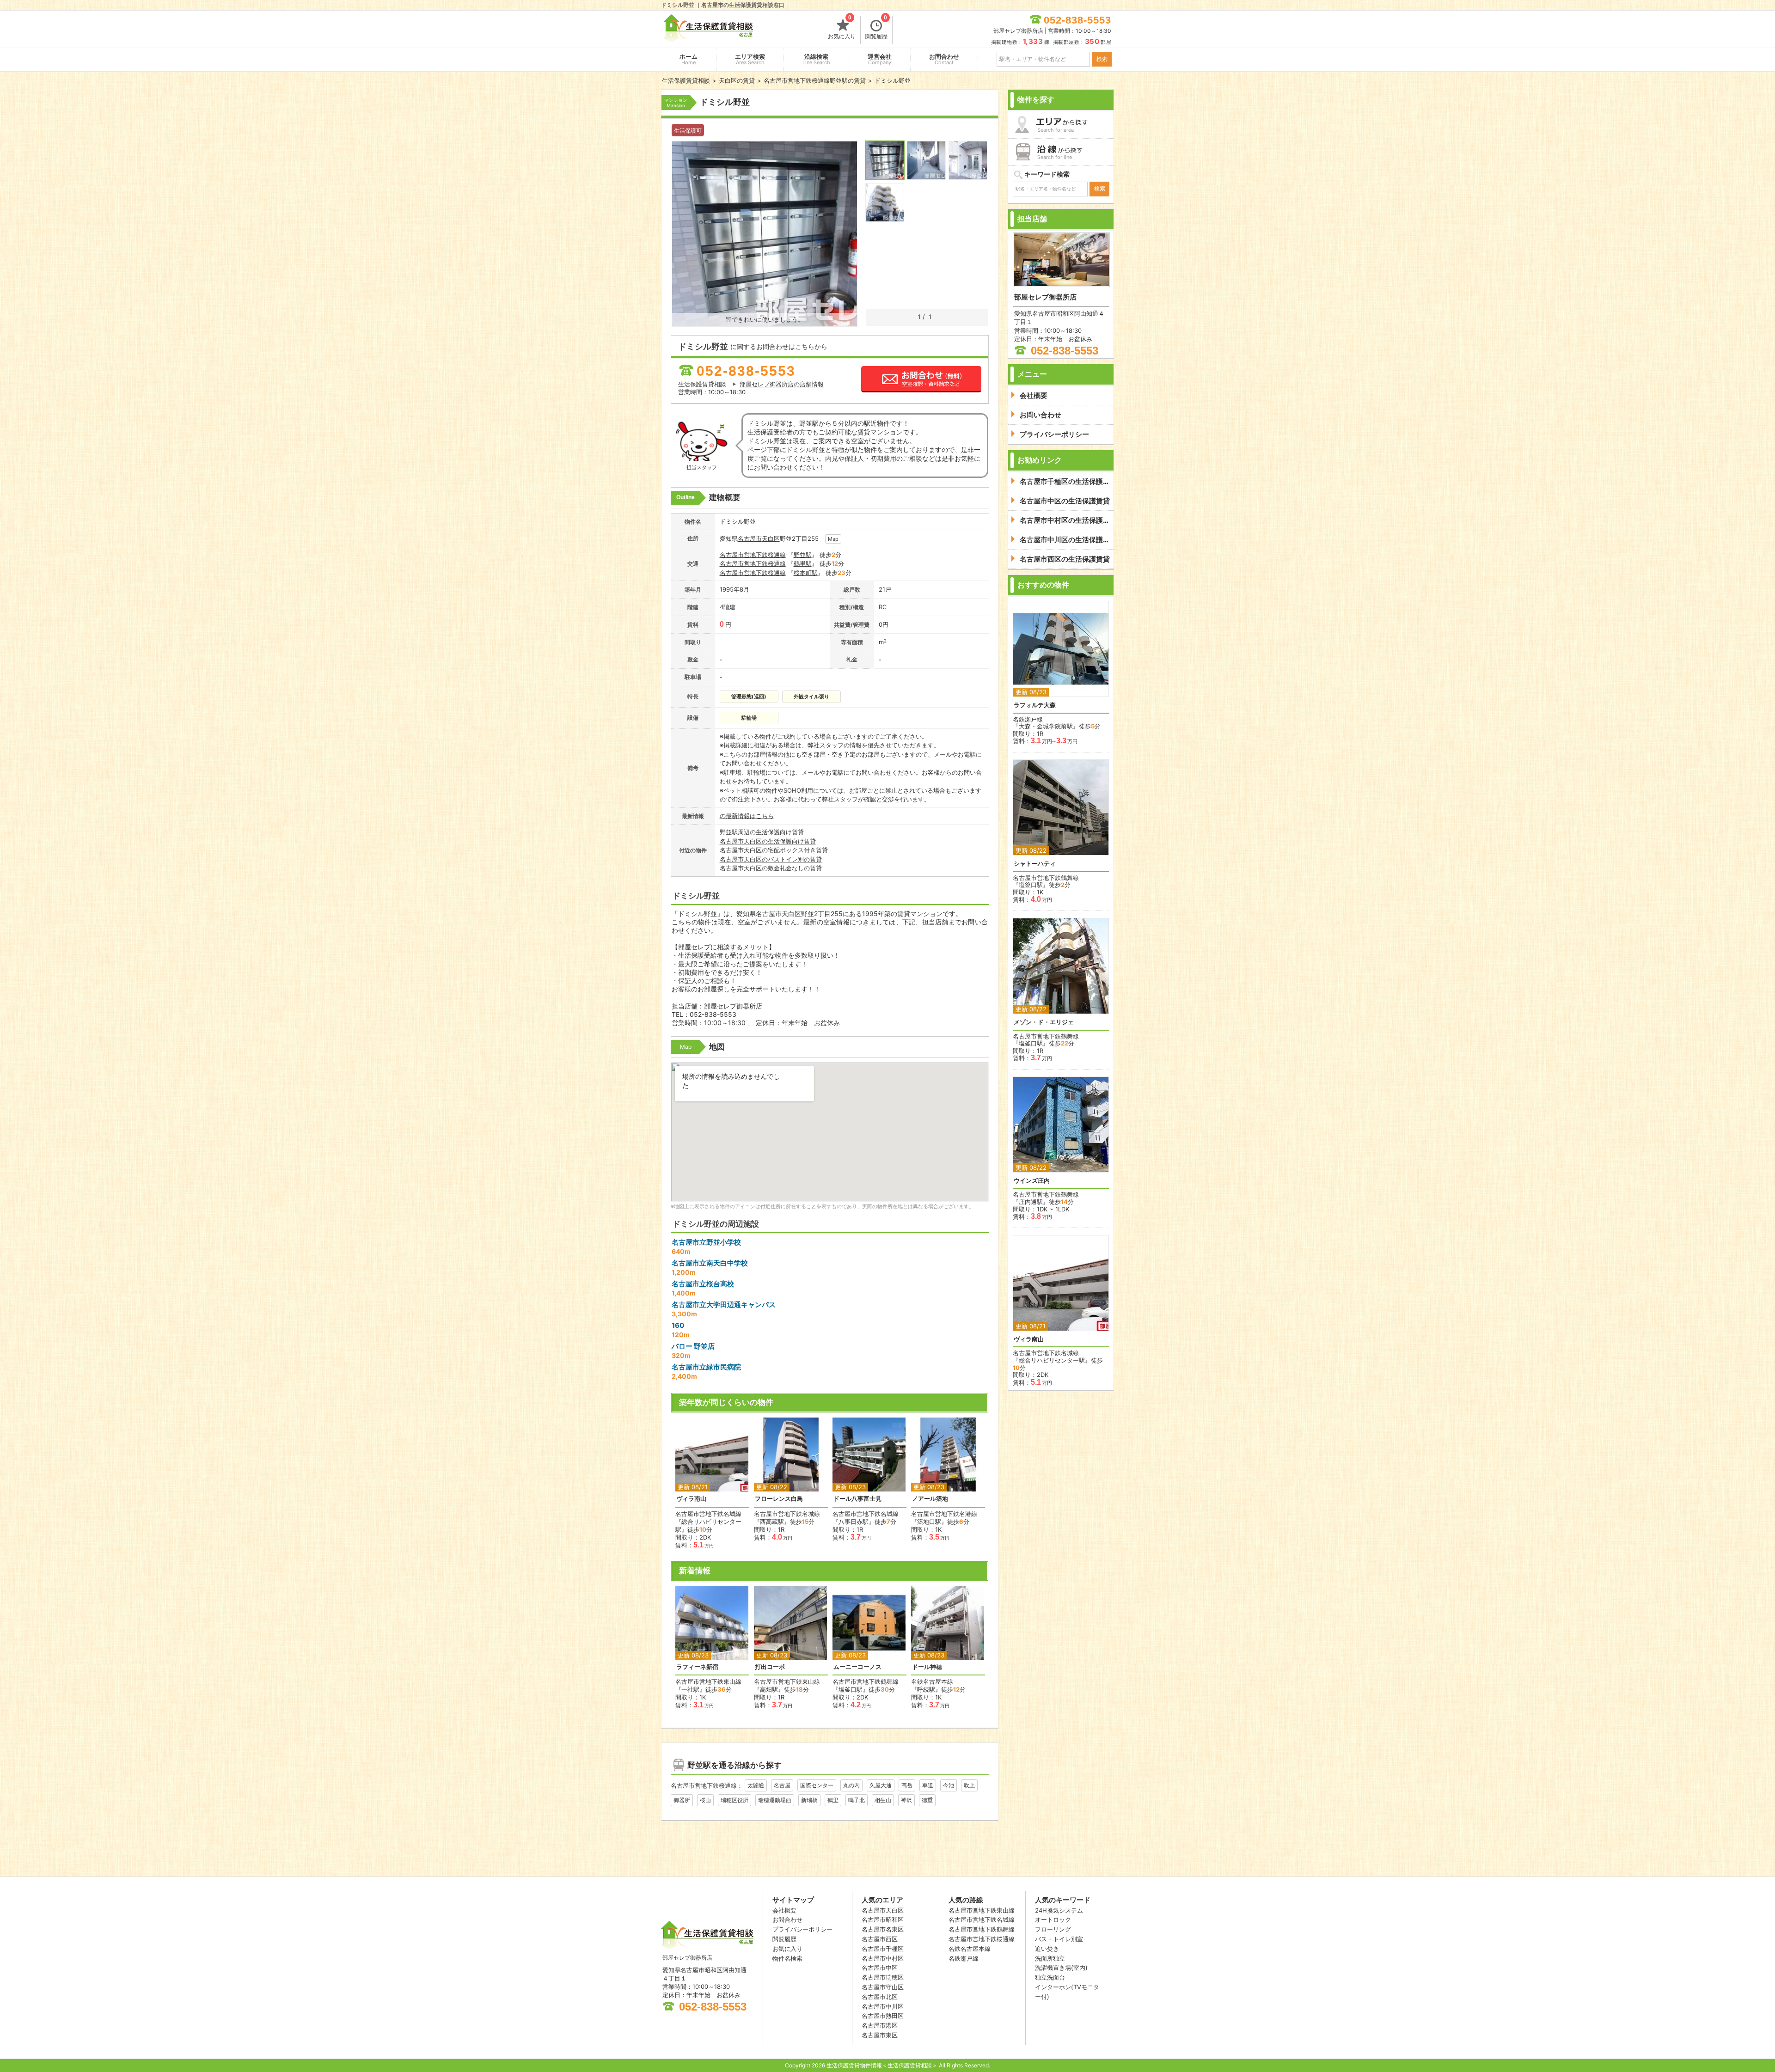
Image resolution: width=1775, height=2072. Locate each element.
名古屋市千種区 (883, 1949)
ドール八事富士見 (857, 1499)
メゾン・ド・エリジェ (1044, 1022)
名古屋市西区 (880, 1939)
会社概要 (784, 1910)
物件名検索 (787, 1958)
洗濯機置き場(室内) (1061, 1968)
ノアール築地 (930, 1499)
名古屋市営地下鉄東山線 (982, 1910)
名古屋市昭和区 (883, 1919)
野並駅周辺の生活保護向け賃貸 (762, 832)
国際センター (817, 1785)
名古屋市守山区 (883, 1987)
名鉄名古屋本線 (970, 1949)
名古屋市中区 (880, 1968)
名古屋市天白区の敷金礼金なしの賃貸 (771, 868)
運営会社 (880, 59)
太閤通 (756, 1785)
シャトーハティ (1035, 864)
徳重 (927, 1800)
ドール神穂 (927, 1667)
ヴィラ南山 (691, 1499)
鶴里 (833, 1800)
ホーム (689, 59)
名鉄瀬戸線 (964, 1958)
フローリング (1053, 1929)
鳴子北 (857, 1800)
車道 (928, 1785)
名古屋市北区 (880, 1997)
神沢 (906, 1800)
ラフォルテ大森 (1035, 705)
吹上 (969, 1785)
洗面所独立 (1050, 1958)
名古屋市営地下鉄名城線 (982, 1919)
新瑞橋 (809, 1800)
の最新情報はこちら (747, 816)
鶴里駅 (803, 563)
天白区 (771, 538)
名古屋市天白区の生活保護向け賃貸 (768, 841)
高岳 (907, 1785)
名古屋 (782, 1785)
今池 (949, 1785)
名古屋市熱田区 (883, 2016)
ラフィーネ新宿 (697, 1667)
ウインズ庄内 (1032, 1181)
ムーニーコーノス (857, 1667)
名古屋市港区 (880, 2025)
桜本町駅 (806, 573)
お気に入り (842, 28)
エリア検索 (750, 59)
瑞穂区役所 (734, 1800)
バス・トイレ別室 (1059, 1939)
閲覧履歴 (876, 28)
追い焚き (1047, 1949)
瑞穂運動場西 (775, 1800)
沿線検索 (816, 59)
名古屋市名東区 (883, 1929)
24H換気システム (1059, 1910)
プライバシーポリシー (802, 1929)
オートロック (1053, 1919)
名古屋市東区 (880, 2035)
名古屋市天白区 (883, 1910)
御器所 (682, 1800)
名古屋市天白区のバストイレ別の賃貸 (771, 859)
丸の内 (851, 1785)
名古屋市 (750, 538)
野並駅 (803, 555)
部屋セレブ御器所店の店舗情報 (782, 384)
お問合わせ (944, 59)
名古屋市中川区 (883, 2006)
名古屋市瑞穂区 (883, 1977)
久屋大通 (881, 1785)
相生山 (883, 1800)
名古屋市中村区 (883, 1958)
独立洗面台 (1050, 1977)
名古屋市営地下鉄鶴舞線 (982, 1929)
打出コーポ (770, 1667)
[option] (712, 1483)
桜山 (705, 1800)
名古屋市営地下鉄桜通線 (753, 555)
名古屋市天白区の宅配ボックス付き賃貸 (774, 850)
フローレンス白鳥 (779, 1499)
